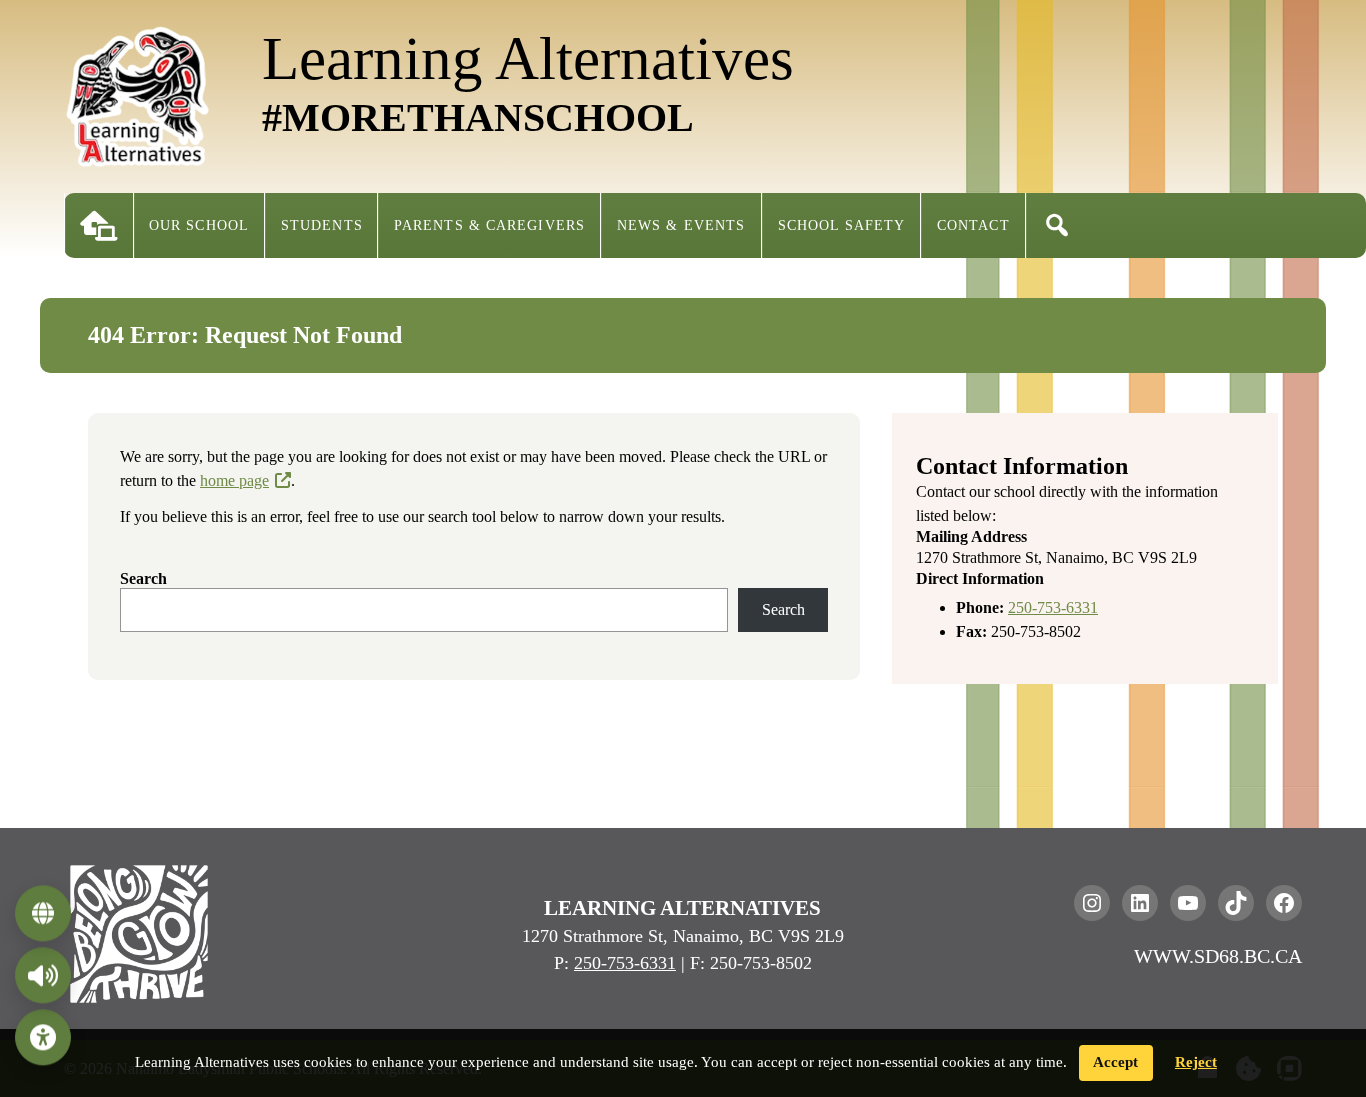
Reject (1196, 1062)
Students (322, 225)
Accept (1115, 1062)
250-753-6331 (1053, 607)
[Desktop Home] (99, 225)
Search (143, 578)
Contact (973, 225)
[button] (1057, 225)
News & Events (681, 225)
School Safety (841, 225)
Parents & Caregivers (489, 225)
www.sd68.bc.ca (1218, 956)
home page (234, 480)
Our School (199, 225)
